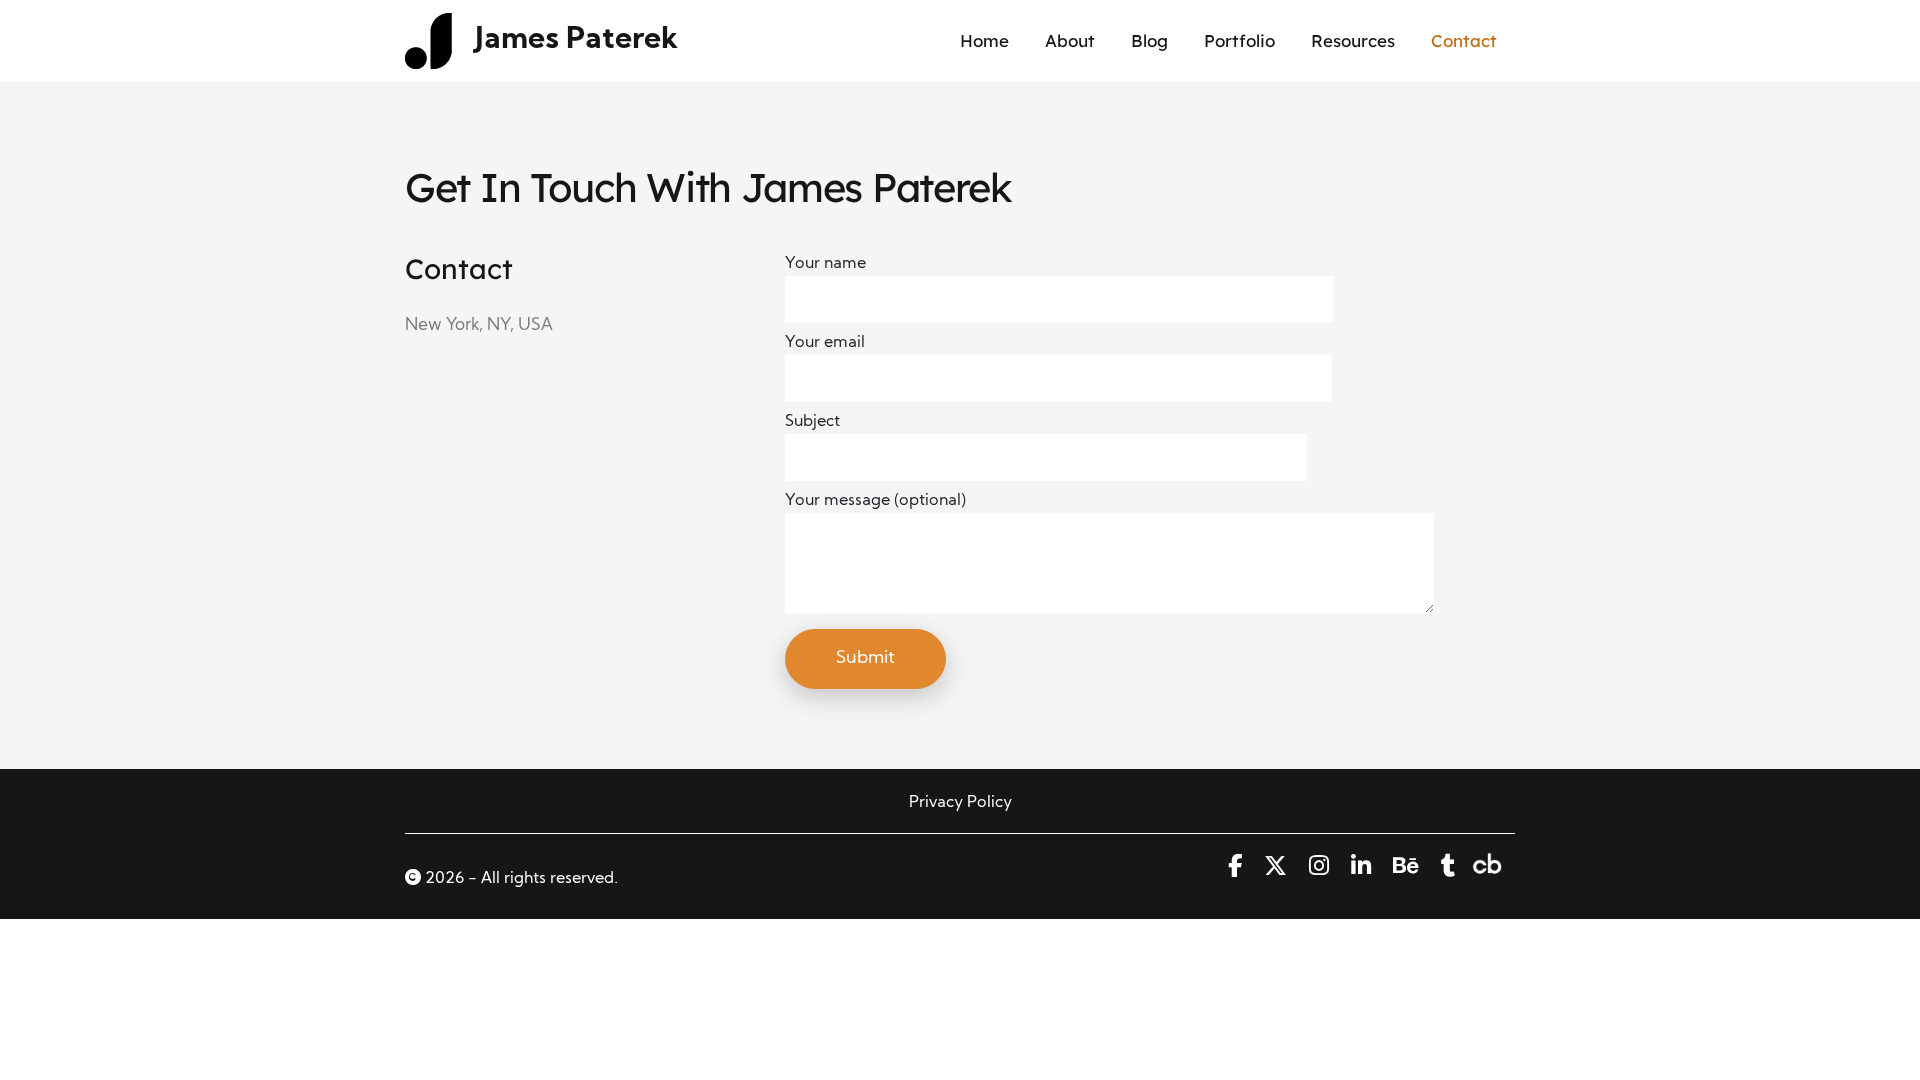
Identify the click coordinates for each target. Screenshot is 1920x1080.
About (1070, 40)
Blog (1149, 40)
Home (984, 40)
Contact (1464, 40)
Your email (825, 343)
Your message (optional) (875, 501)
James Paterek (576, 40)
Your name (825, 264)
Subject (812, 422)
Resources (1353, 40)
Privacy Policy (960, 803)
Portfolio (1239, 40)
